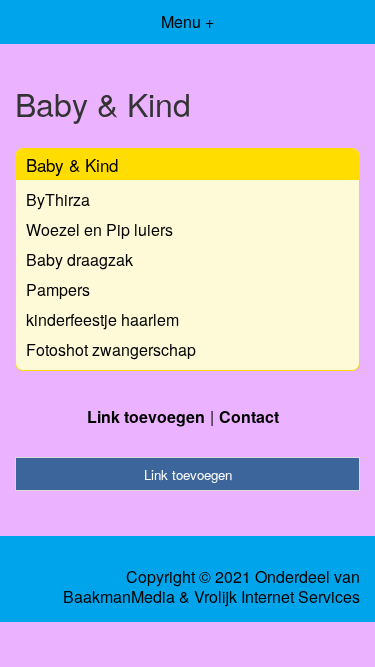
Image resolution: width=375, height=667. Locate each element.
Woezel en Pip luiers (99, 229)
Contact (249, 416)
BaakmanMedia (119, 597)
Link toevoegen (146, 416)
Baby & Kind (72, 164)
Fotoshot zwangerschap (111, 349)
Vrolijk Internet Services (277, 597)
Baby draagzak (79, 259)
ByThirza (58, 199)
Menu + (187, 21)
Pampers (58, 289)
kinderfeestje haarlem (102, 319)
